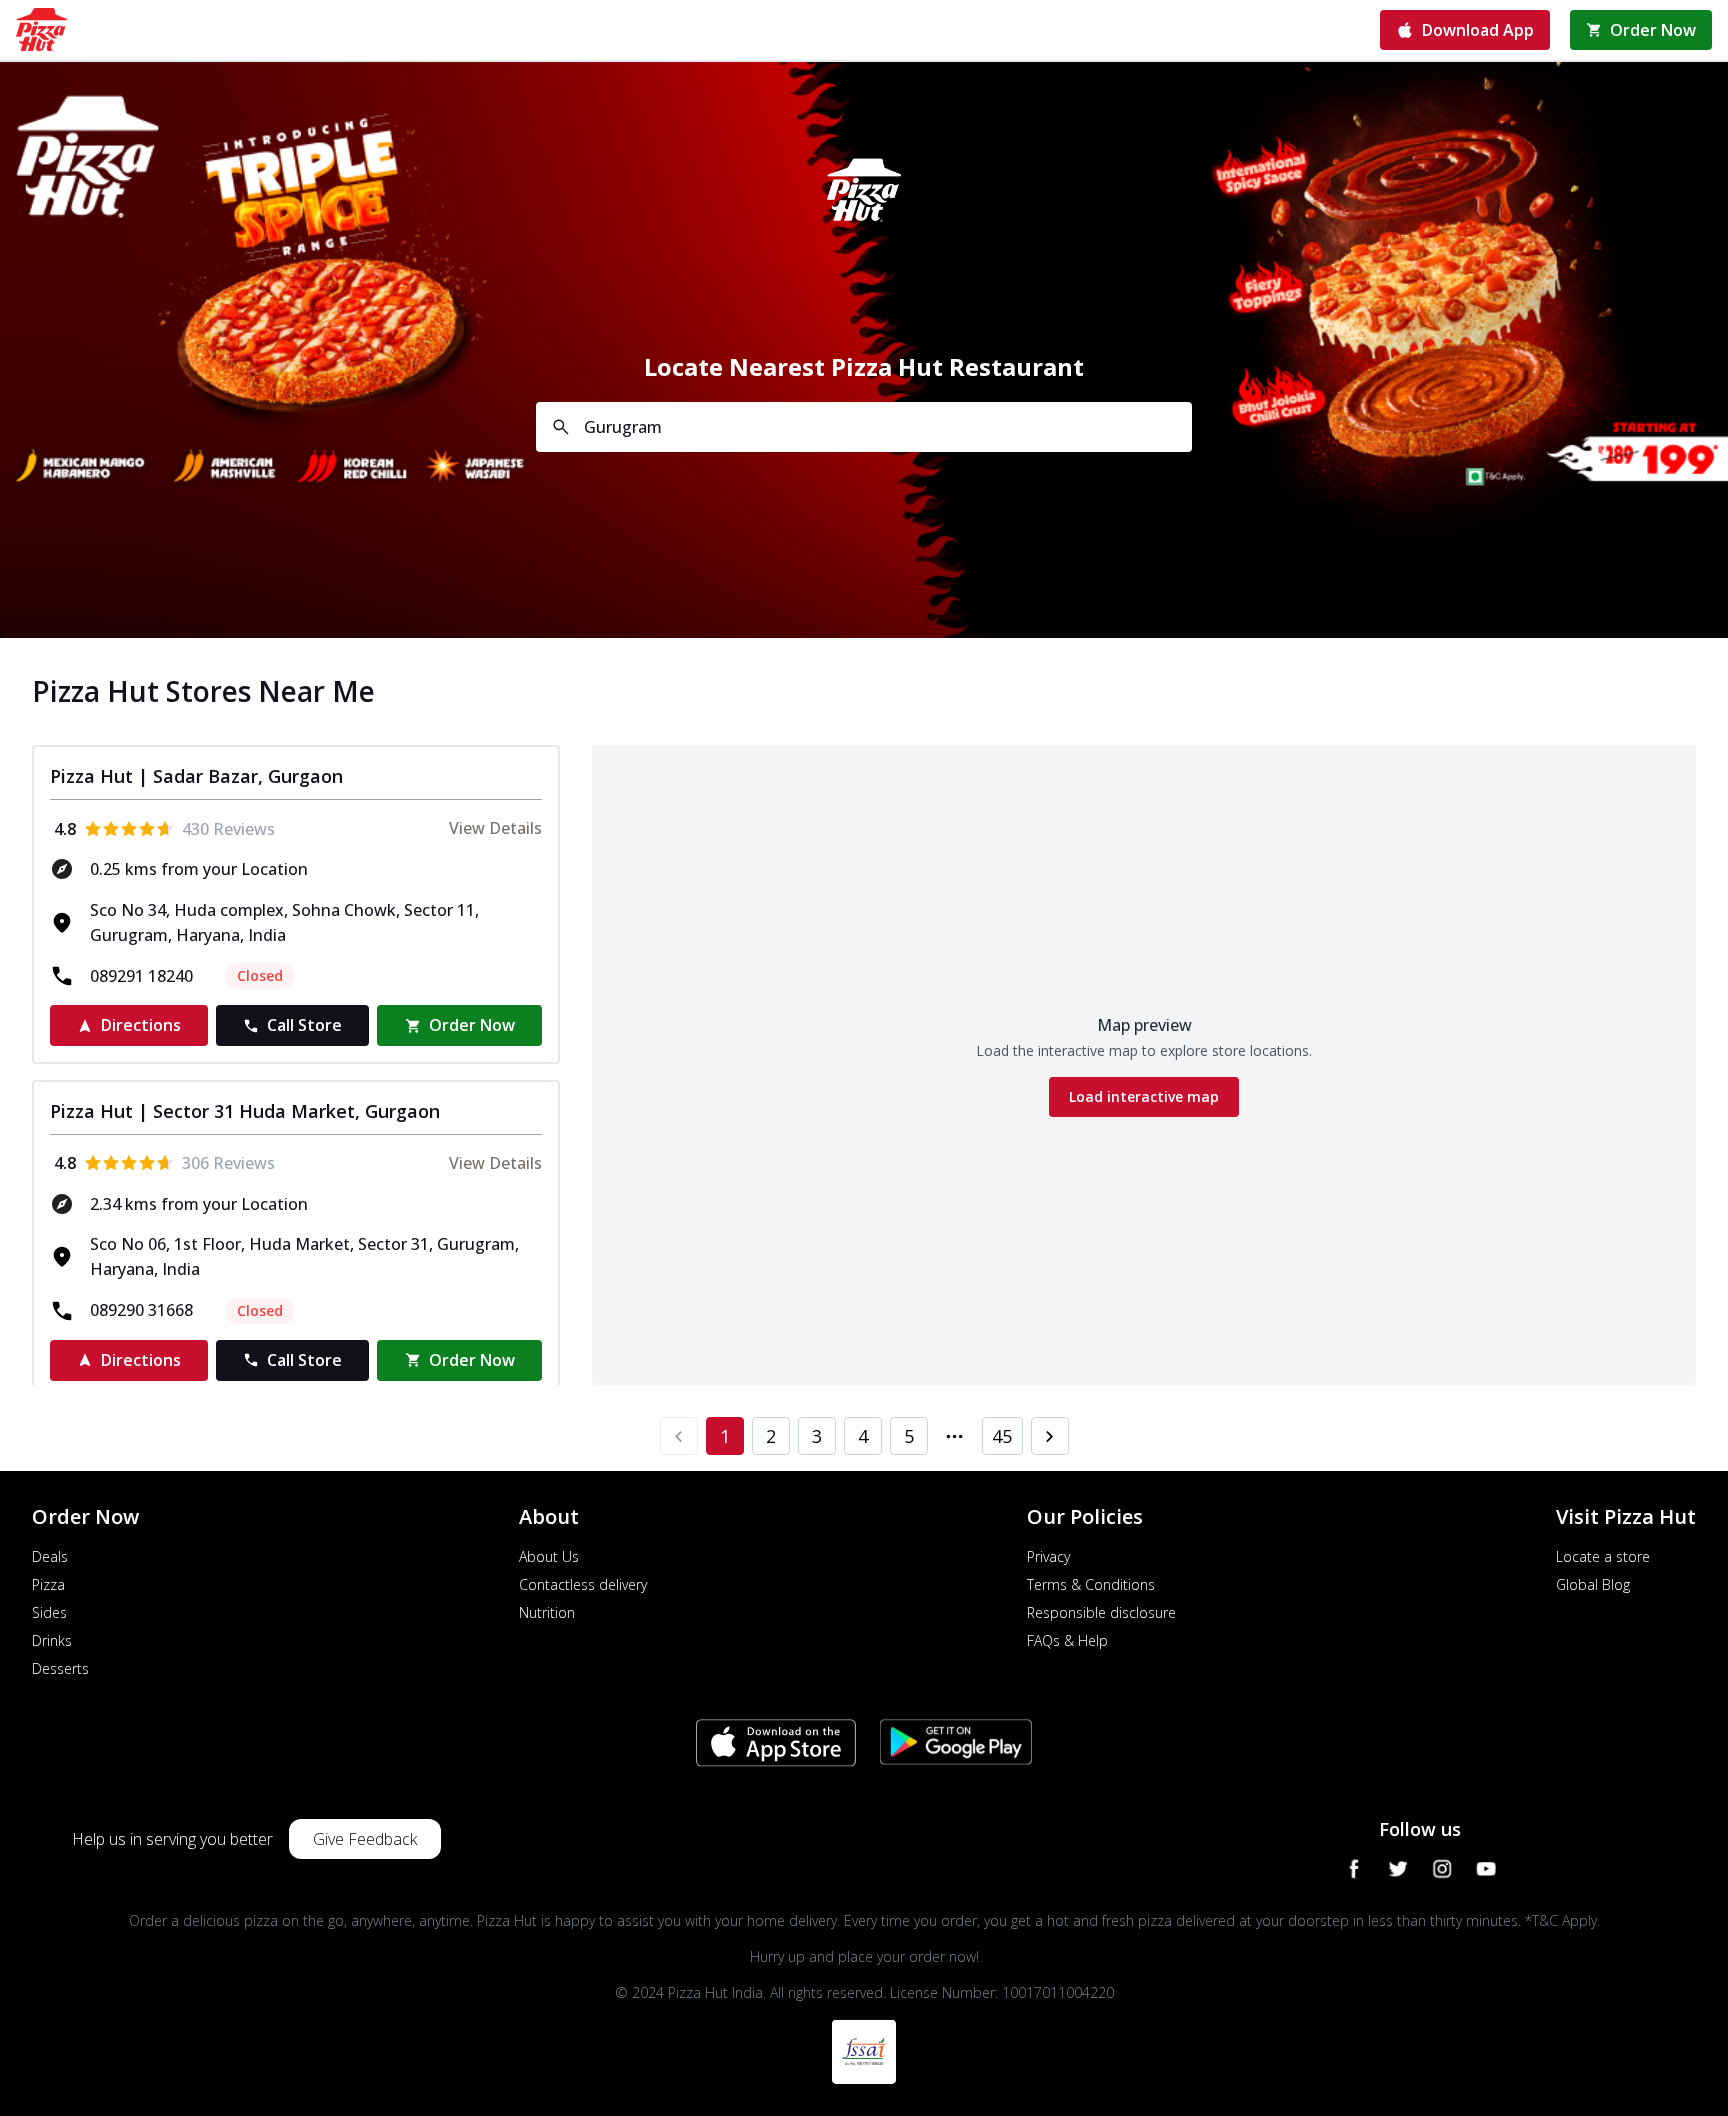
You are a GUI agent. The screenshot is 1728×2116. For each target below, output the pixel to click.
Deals (50, 1556)
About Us (549, 1556)
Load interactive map (1144, 1096)
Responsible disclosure (1101, 1612)
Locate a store (1603, 1556)
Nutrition (547, 1612)
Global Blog (1593, 1584)
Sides (49, 1612)
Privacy (1048, 1556)
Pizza (48, 1584)
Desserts (60, 1668)
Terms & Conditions (1091, 1584)
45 (1002, 1436)
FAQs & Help (1067, 1640)
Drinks (52, 1640)
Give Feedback (365, 1839)
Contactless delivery (583, 1584)
